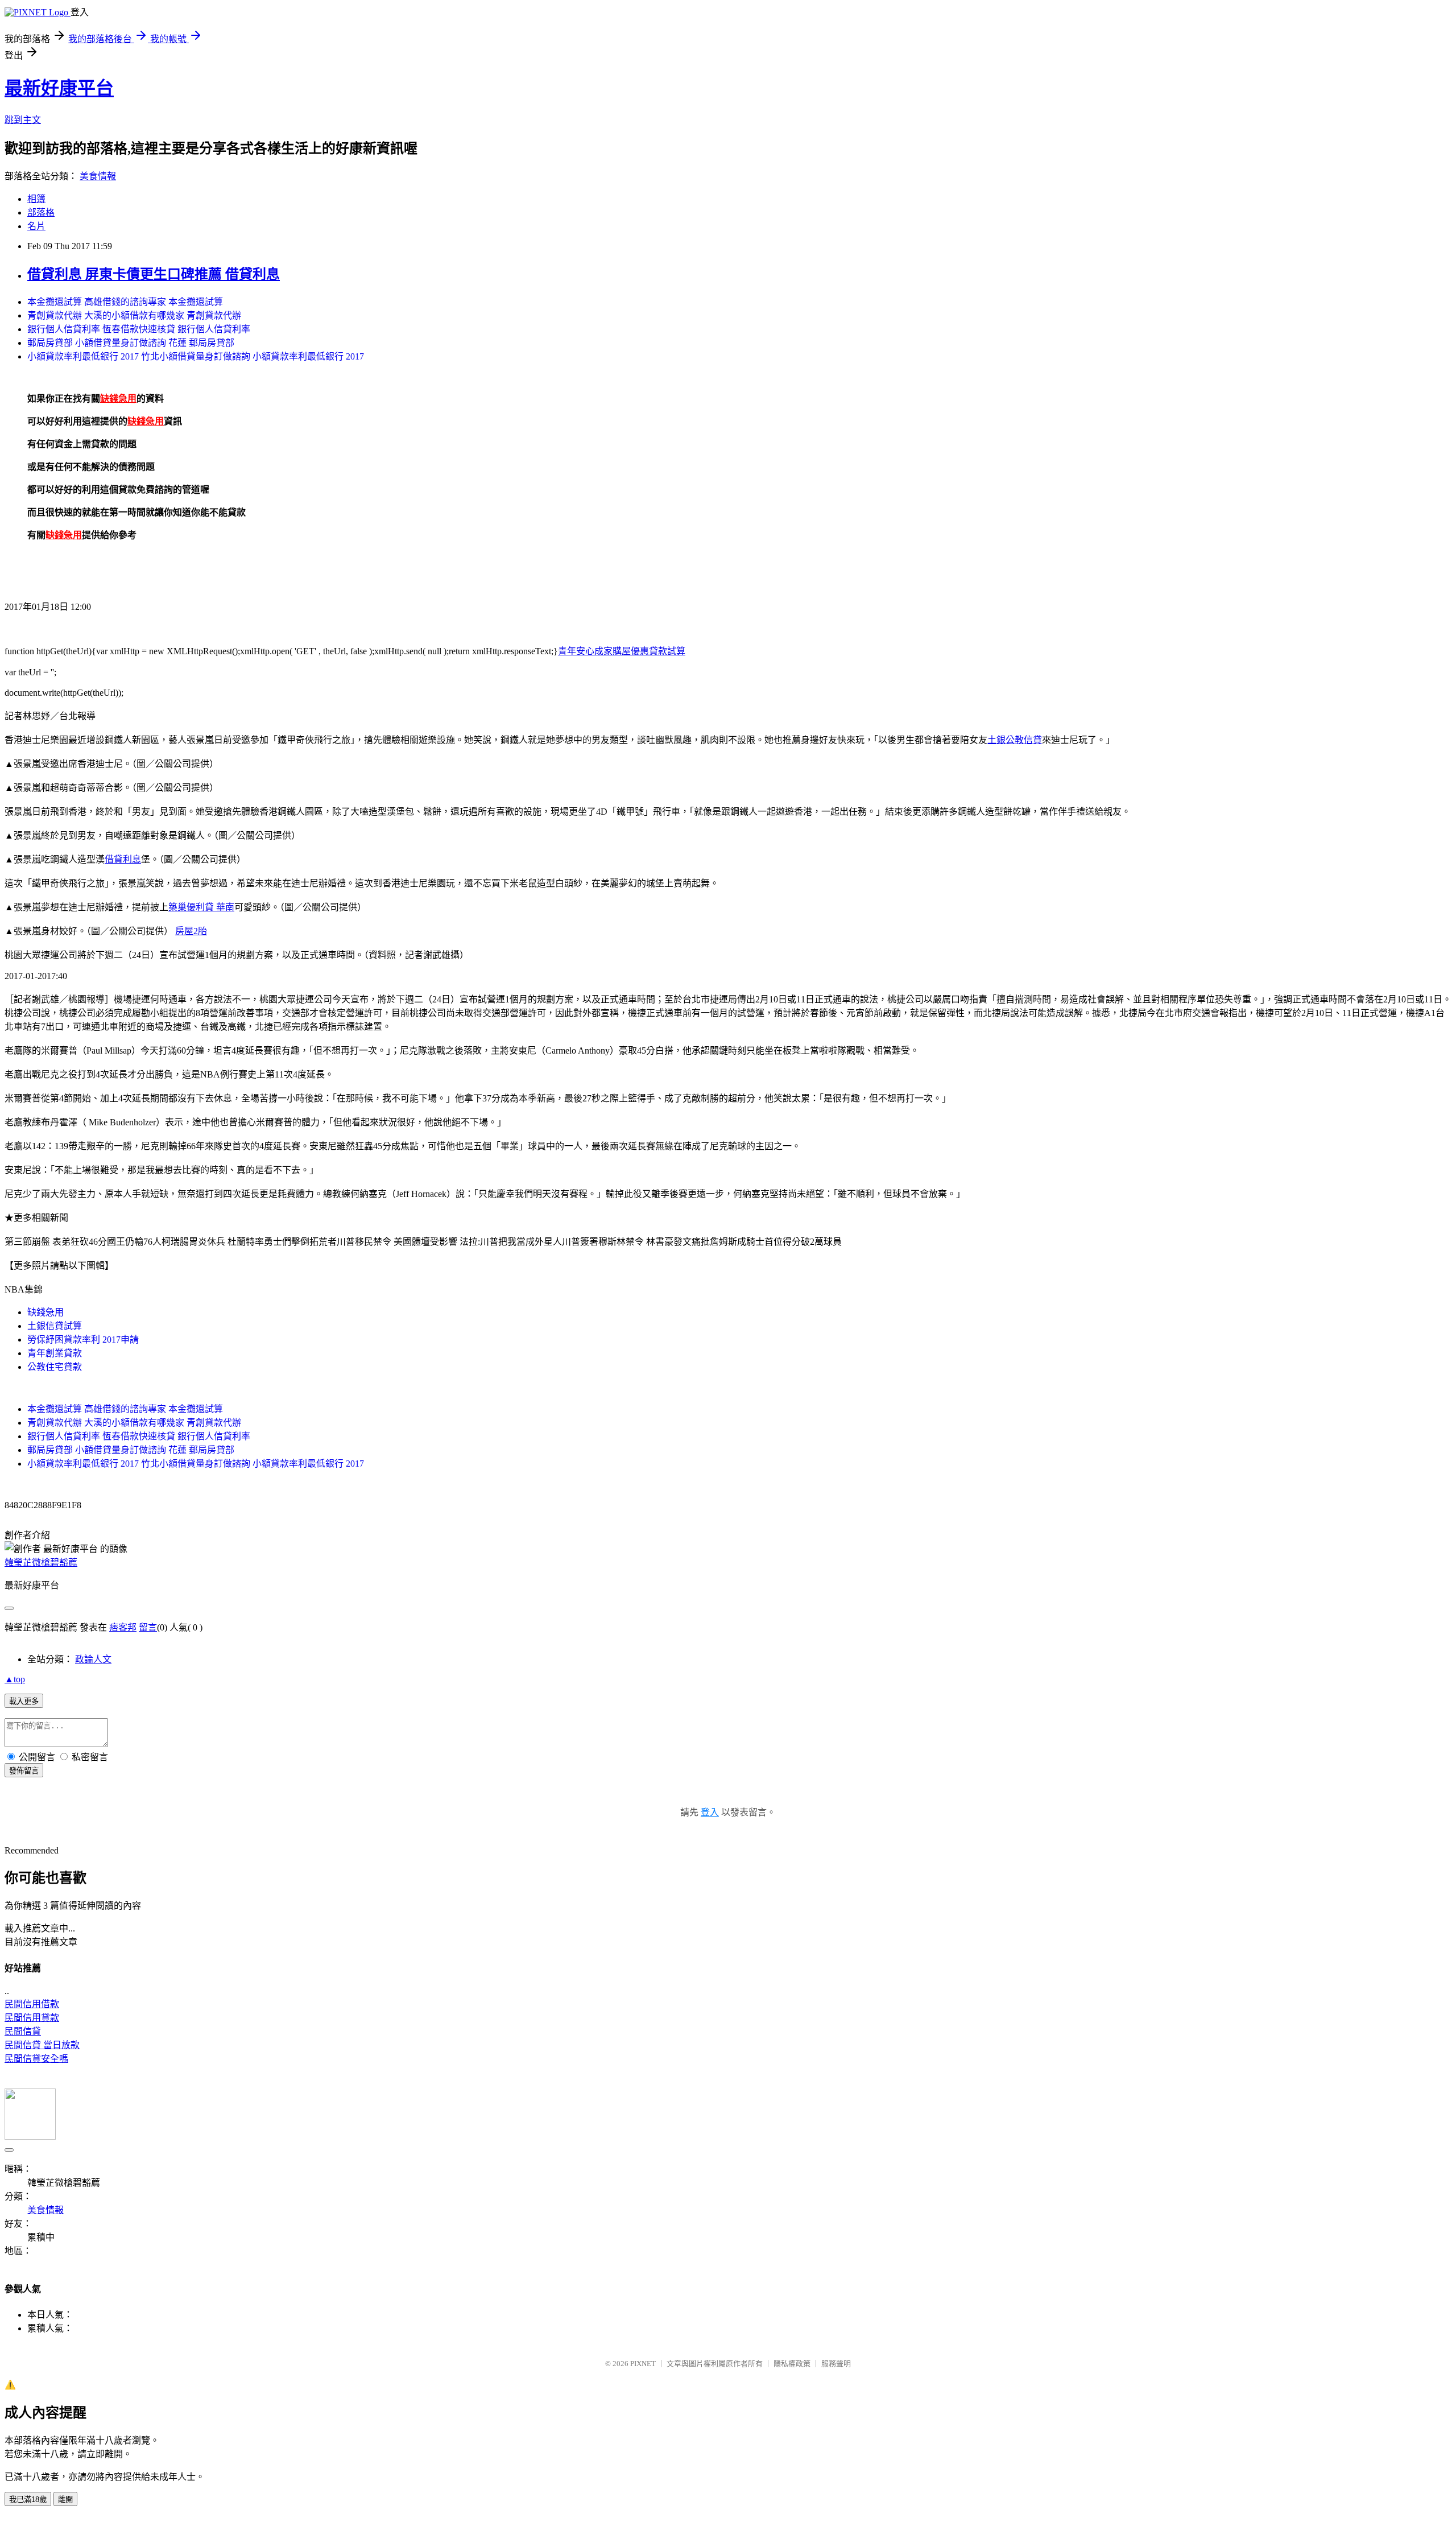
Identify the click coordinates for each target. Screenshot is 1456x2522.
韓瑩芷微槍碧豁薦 (41, 1563)
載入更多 (24, 1701)
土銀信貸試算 (55, 1326)
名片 (36, 226)
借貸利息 (123, 859)
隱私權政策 (792, 2364)
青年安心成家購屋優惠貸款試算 (622, 651)
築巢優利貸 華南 (201, 907)
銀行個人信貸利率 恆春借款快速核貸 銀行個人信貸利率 (139, 329)
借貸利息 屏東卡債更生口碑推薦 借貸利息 (154, 274)
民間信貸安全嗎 (36, 2059)
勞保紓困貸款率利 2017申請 (83, 1340)
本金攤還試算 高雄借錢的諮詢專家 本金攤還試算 (125, 302)
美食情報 (98, 176)
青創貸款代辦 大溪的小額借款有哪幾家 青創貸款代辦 (134, 315)
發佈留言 (24, 1771)
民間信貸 (23, 2031)
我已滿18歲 (28, 2500)
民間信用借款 (32, 2004)
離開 (65, 2500)
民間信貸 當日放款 (42, 2045)
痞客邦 (123, 1627)
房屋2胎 (191, 931)
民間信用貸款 (32, 2018)
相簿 (36, 199)
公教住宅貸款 (55, 1367)
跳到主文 (23, 120)
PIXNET (643, 2364)
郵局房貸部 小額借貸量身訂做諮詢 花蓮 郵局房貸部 (131, 343)
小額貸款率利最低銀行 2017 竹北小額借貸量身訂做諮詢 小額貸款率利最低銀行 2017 (196, 356)
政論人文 (93, 1659)
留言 (148, 1627)
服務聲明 (836, 2364)
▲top (15, 1679)
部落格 (41, 212)
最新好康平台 (59, 88)
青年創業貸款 (55, 1353)
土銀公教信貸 (1015, 740)
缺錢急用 (45, 1312)
